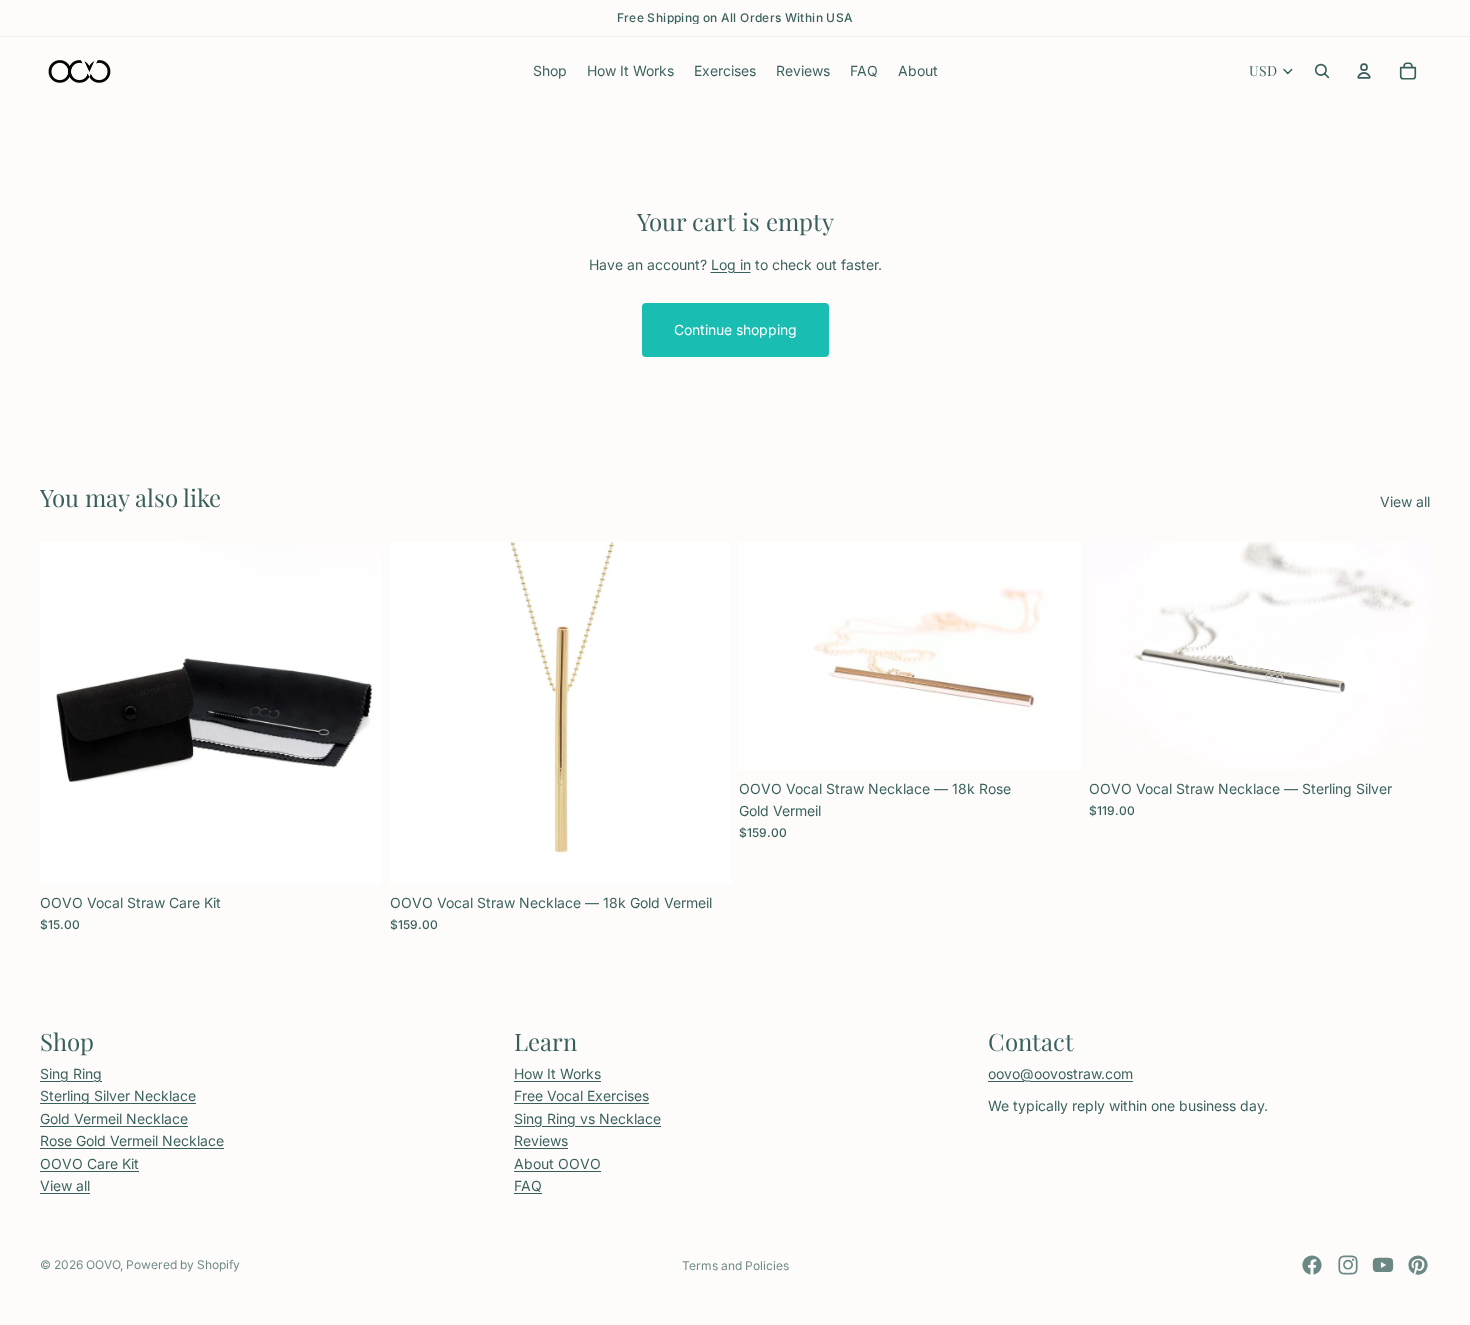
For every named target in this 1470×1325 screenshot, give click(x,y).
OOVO (103, 1264)
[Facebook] (1312, 1265)
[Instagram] (1348, 1265)
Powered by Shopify (183, 1264)
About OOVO (557, 1162)
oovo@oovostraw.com (1060, 1073)
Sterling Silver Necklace (118, 1095)
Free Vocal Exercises (581, 1095)
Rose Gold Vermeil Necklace (132, 1140)
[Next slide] (701, 713)
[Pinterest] (1418, 1265)
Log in (731, 264)
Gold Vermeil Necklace (114, 1117)
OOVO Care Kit (89, 1162)
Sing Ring (71, 1073)
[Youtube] (1383, 1265)
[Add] (351, 853)
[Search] (1322, 71)
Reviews (541, 1140)
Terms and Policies (735, 1265)
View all (1405, 501)
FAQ (528, 1185)
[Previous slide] (420, 713)
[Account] (1364, 71)
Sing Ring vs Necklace (587, 1117)
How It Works (557, 1073)
